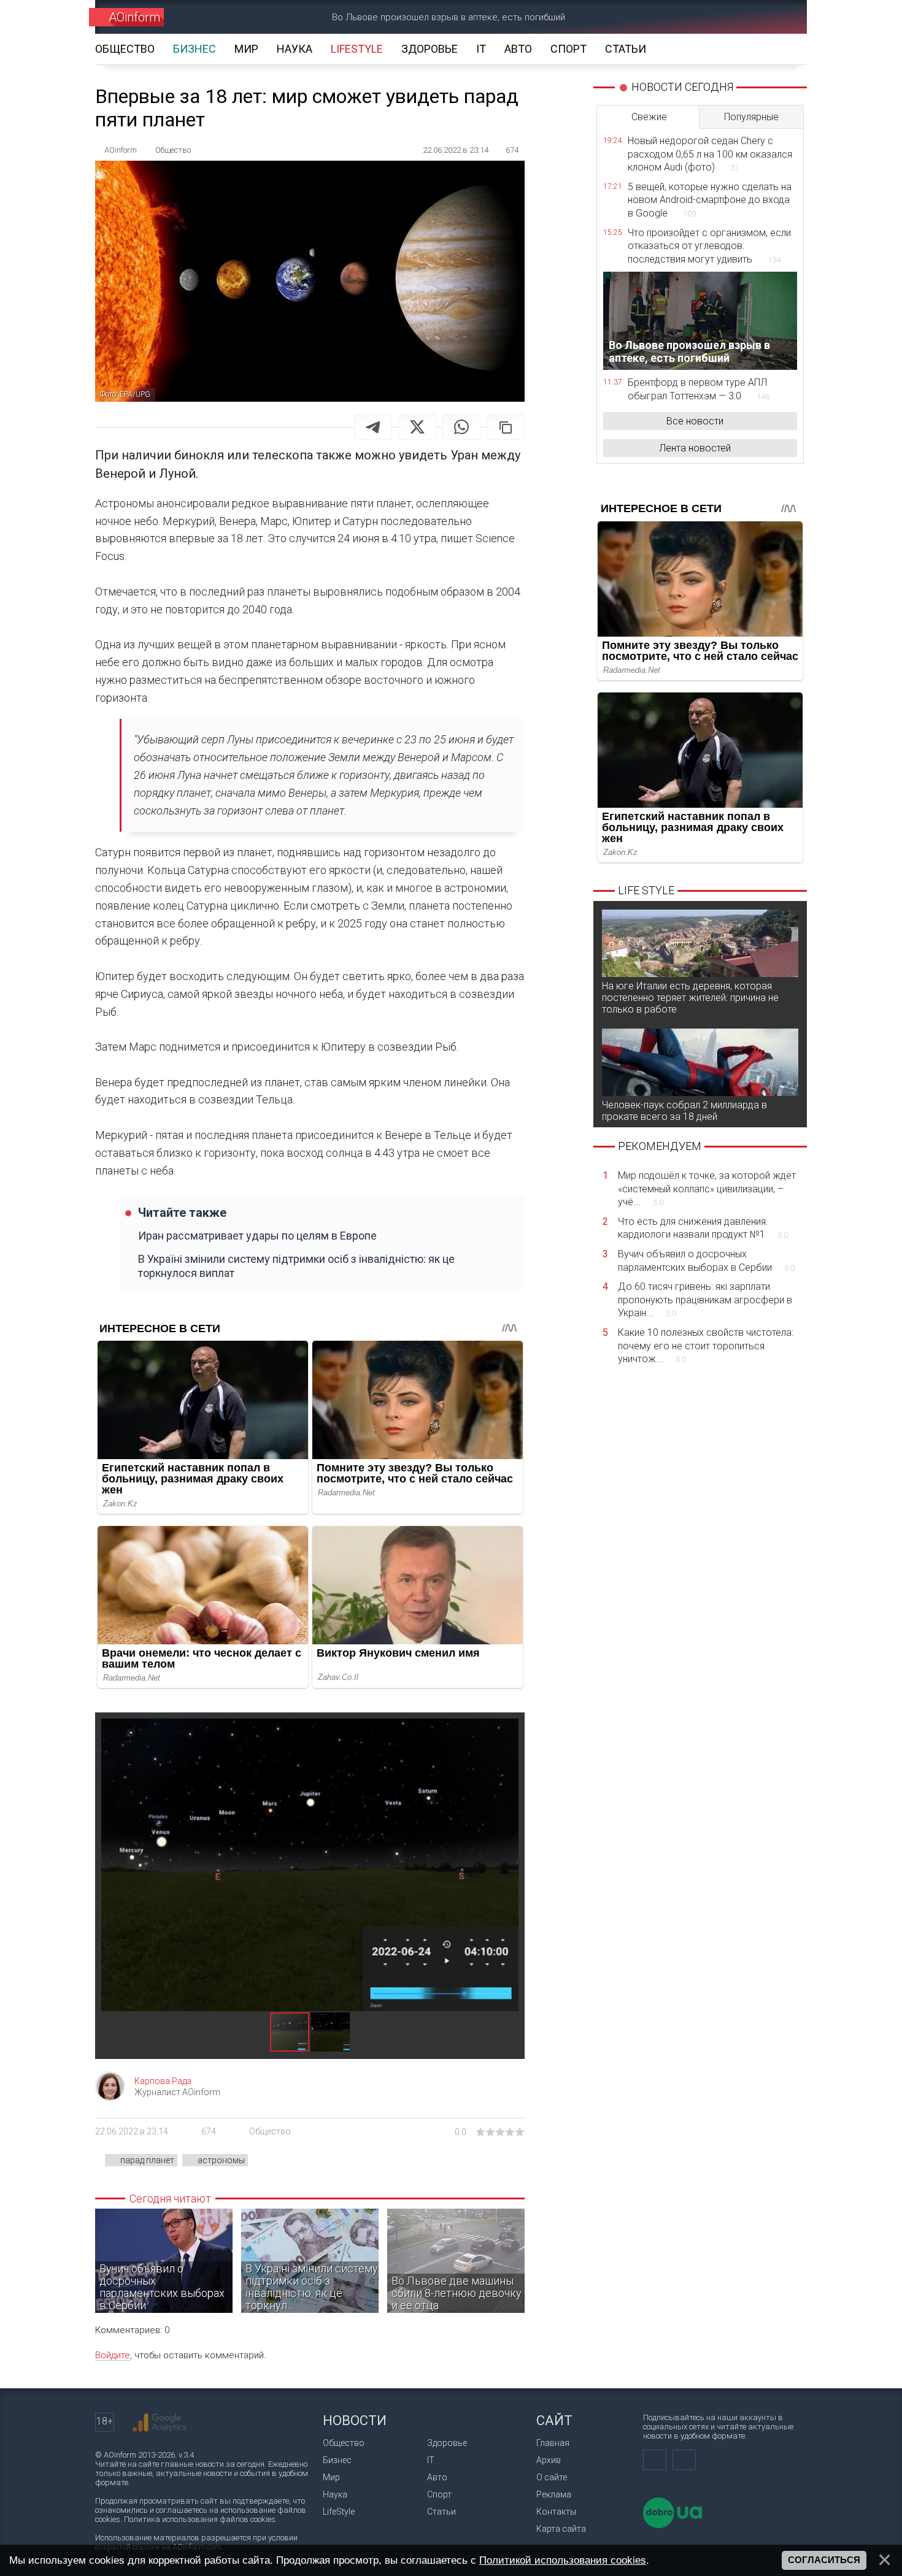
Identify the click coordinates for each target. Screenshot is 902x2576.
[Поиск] (780, 17)
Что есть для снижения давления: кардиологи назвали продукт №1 (703, 1228)
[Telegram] (373, 427)
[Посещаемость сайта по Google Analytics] (160, 2423)
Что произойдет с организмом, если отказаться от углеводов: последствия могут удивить (709, 246)
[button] (507, 1730)
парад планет (147, 2160)
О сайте (552, 2477)
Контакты (556, 2512)
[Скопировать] (506, 427)
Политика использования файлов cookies (200, 2519)
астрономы (221, 2160)
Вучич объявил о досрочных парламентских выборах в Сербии (706, 1261)
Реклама (554, 2494)
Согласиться (824, 2560)
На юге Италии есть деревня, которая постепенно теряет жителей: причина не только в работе (690, 998)
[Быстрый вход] (737, 17)
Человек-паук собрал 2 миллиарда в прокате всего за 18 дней (684, 1111)
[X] (417, 427)
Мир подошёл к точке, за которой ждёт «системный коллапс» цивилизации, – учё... (707, 1189)
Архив (549, 2460)
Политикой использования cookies (563, 2560)
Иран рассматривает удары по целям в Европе (257, 1236)
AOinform (134, 17)
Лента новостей (695, 448)
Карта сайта (561, 2529)
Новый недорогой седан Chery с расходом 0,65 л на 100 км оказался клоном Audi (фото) (710, 154)
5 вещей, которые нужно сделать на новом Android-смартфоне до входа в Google (710, 200)
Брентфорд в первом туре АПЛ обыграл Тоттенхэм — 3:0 (699, 389)
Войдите (113, 2355)
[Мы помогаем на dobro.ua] (673, 2525)
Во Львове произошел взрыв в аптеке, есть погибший (449, 17)
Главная (553, 2443)
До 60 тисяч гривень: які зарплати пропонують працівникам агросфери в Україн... (705, 1300)
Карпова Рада (163, 2081)
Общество (270, 2131)
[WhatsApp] (461, 427)
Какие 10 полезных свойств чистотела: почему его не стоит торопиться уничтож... (706, 1346)
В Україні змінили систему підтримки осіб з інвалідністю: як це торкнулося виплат (296, 1266)
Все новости (695, 421)
